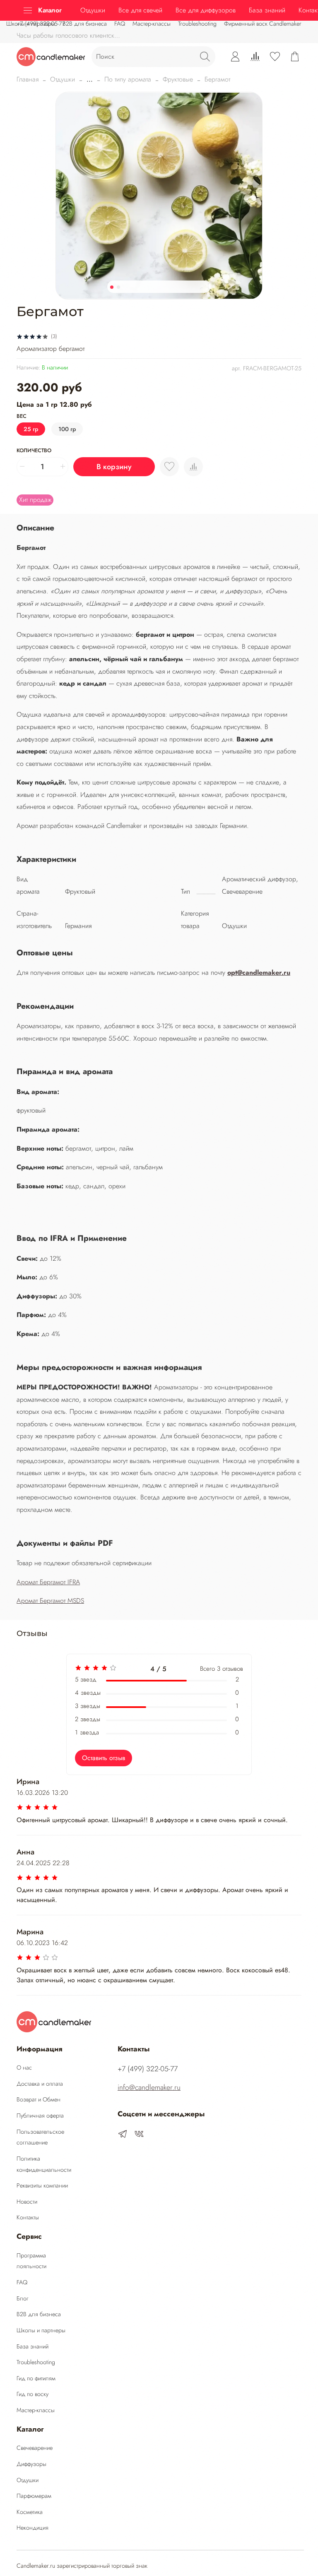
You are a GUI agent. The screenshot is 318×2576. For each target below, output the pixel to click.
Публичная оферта (40, 2115)
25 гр (31, 429)
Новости (27, 2202)
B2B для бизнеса (39, 2314)
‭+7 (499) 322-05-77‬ (41, 24)
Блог (23, 2298)
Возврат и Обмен (39, 2099)
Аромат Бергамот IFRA (48, 1582)
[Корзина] (295, 57)
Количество (34, 451)
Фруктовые (178, 79)
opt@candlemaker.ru (259, 973)
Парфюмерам (34, 2496)
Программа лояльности (31, 2261)
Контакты (28, 2217)
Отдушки (93, 10)
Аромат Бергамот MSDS (50, 1601)
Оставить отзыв (104, 1758)
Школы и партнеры (41, 2330)
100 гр (67, 429)
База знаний (267, 10)
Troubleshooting (197, 24)
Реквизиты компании (42, 2185)
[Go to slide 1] (112, 287)
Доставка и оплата (40, 2084)
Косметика (30, 2512)
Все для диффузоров (206, 10)
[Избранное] (275, 57)
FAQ (22, 2282)
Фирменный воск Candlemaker (263, 24)
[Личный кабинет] (235, 57)
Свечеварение (35, 2448)
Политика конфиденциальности (44, 2164)
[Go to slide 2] (118, 287)
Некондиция (33, 2528)
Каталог (50, 10)
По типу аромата (128, 79)
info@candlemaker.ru (149, 2087)
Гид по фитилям (36, 2378)
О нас (24, 2068)
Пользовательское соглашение (40, 2137)
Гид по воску (33, 2394)
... (90, 79)
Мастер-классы (152, 24)
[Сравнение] (255, 57)
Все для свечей (140, 10)
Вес (22, 416)
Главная (28, 79)
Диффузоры (31, 2464)
